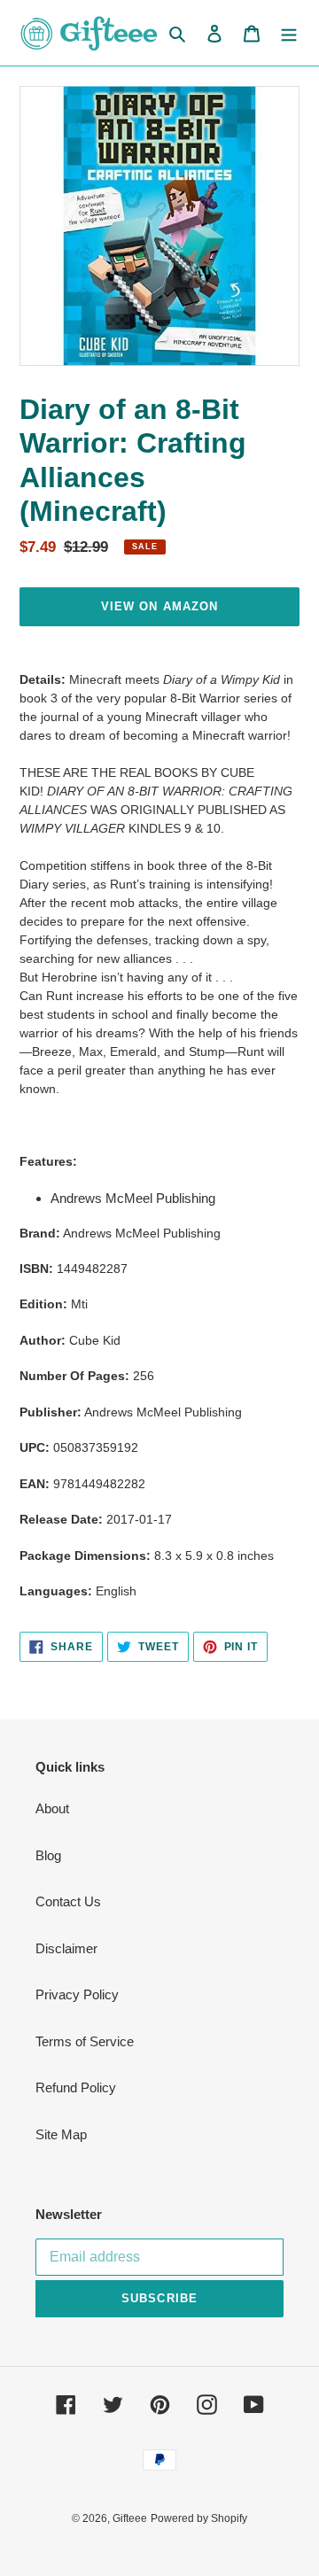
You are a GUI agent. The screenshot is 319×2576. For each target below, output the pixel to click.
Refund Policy (76, 2087)
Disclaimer (66, 1948)
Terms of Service (85, 2041)
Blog (48, 1855)
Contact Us (68, 1901)
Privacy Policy (77, 1994)
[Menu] (289, 33)
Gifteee (130, 2518)
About (52, 1808)
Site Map (61, 2134)
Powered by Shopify (199, 2518)
